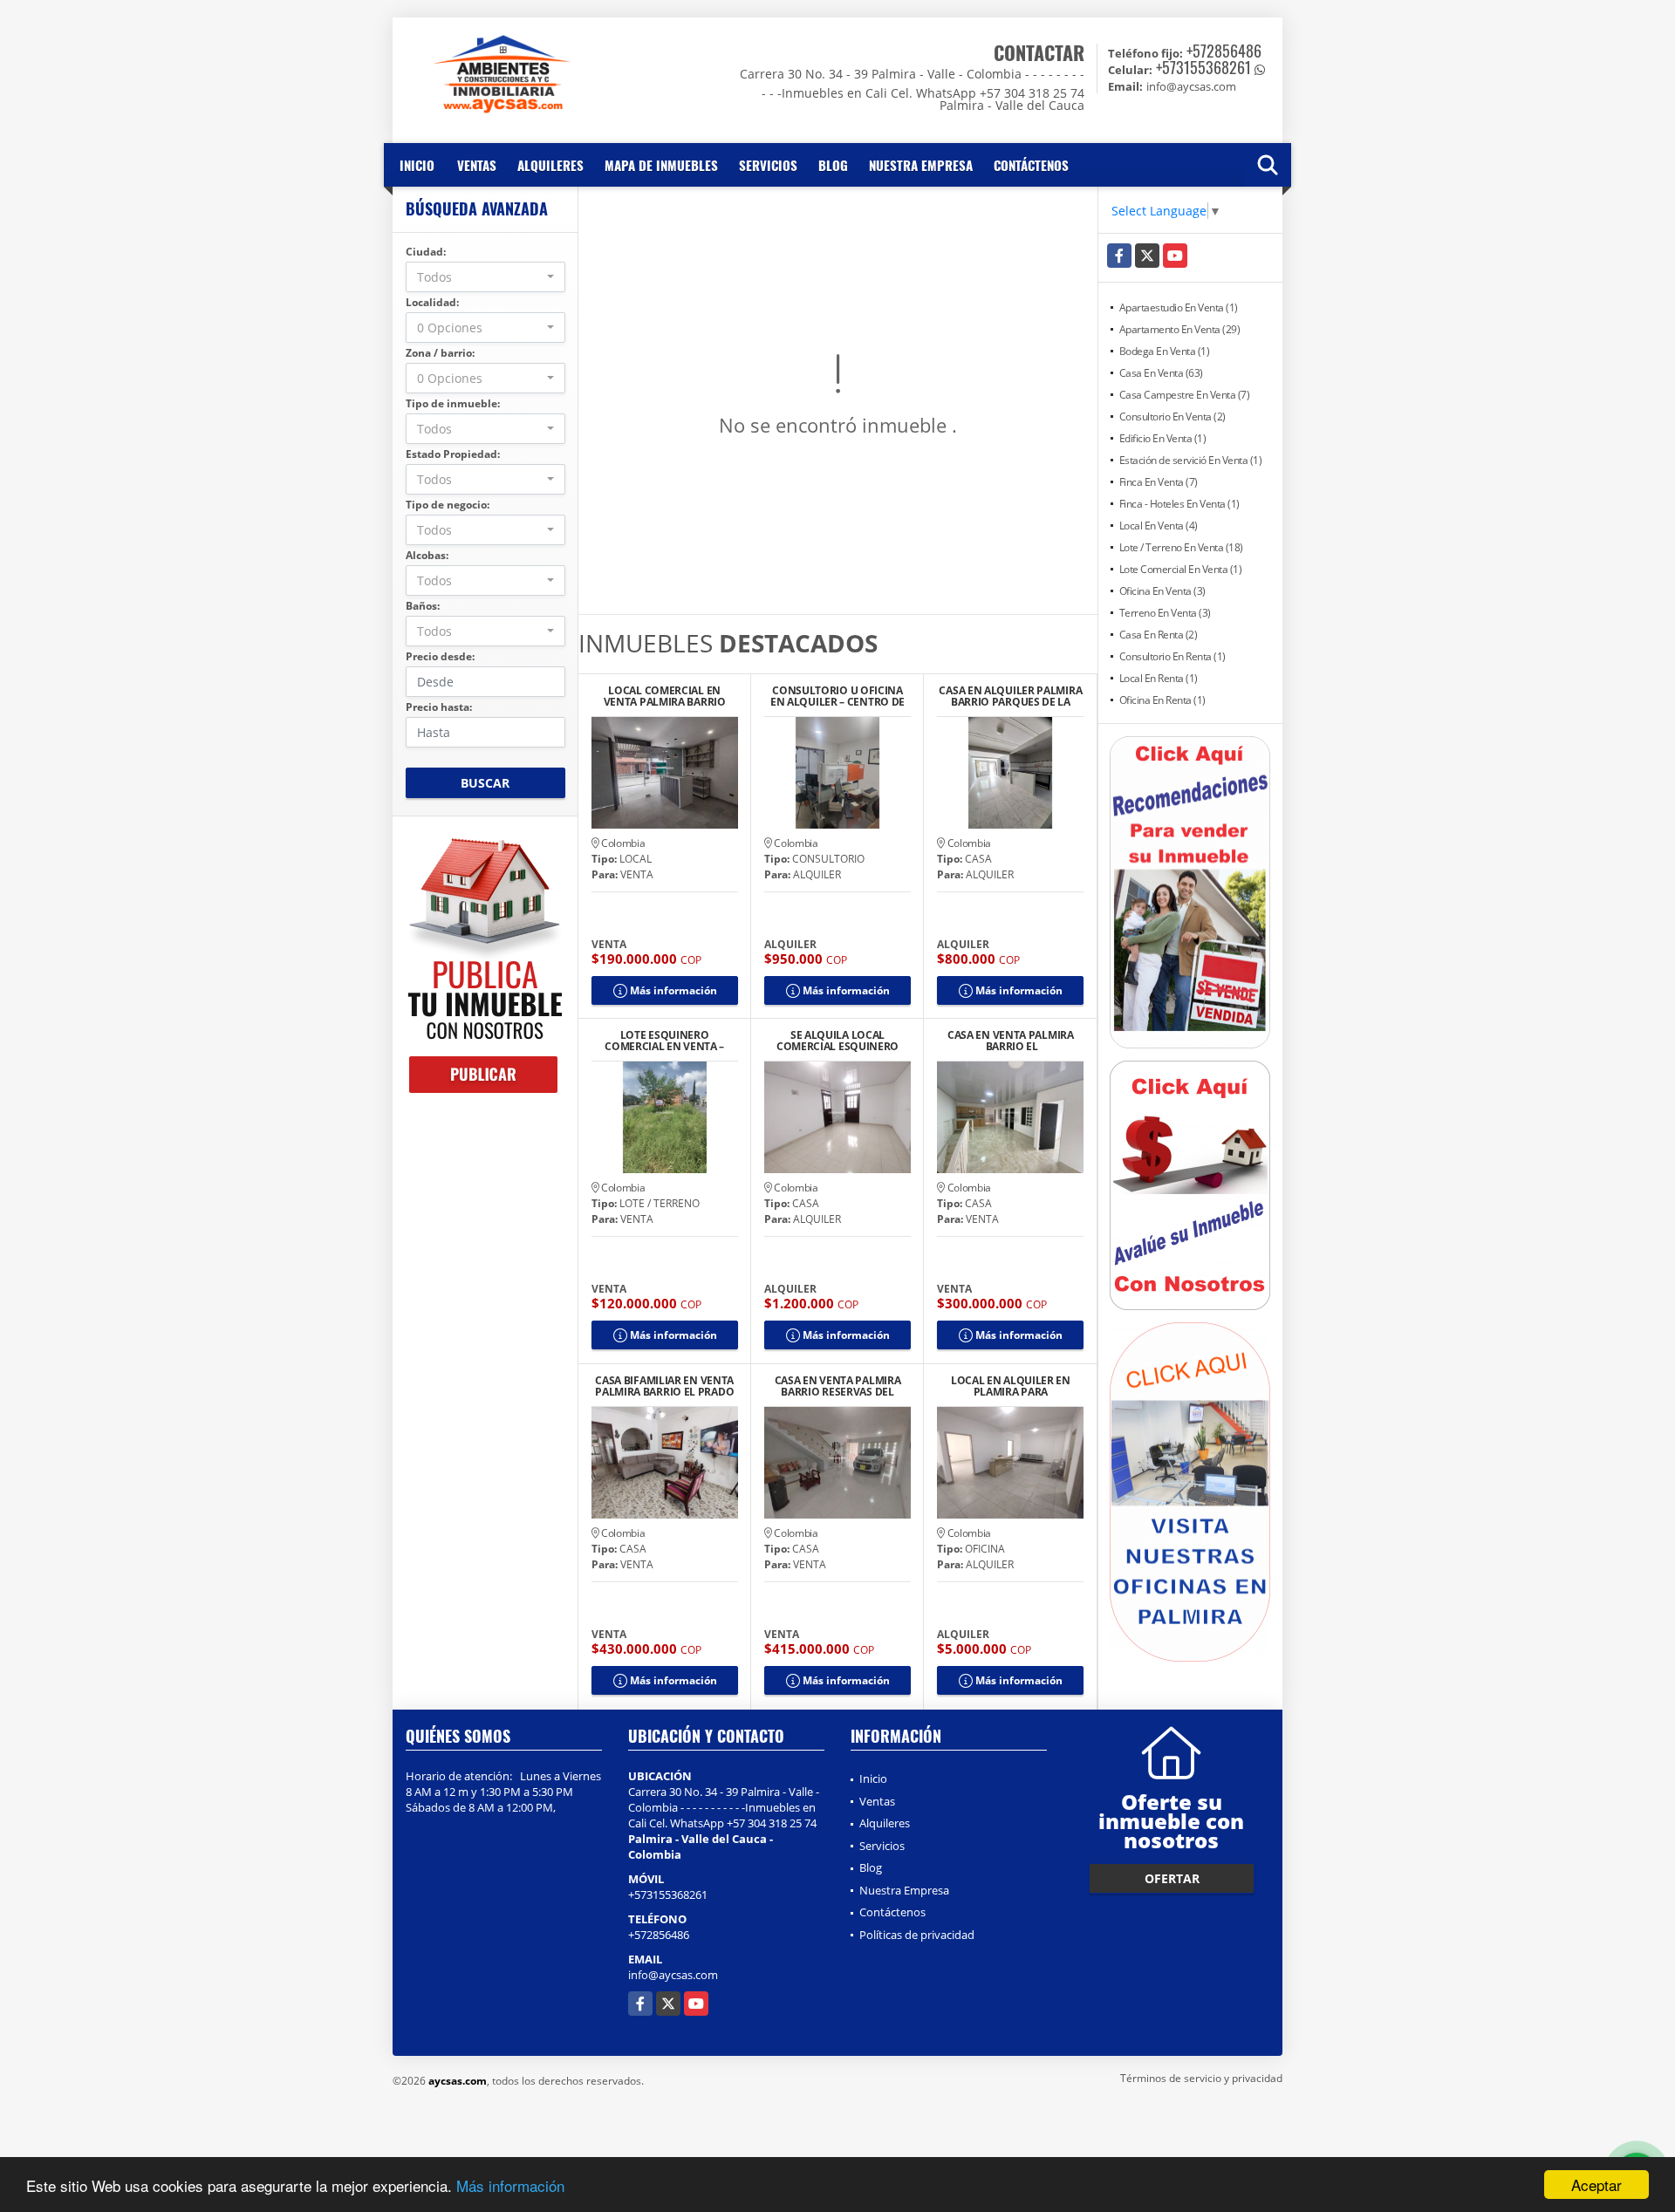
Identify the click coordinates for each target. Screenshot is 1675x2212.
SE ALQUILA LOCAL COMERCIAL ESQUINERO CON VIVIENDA (837, 1041)
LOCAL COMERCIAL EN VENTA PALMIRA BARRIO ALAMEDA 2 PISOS (665, 696)
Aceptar (1596, 2185)
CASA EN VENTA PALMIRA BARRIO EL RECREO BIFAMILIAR (1011, 1041)
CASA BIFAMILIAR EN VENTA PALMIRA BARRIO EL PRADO (664, 1386)
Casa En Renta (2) (1159, 635)
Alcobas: (427, 555)
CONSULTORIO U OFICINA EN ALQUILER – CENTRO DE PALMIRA (837, 696)
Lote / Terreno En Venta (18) (1181, 547)
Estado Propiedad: (453, 454)
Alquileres (550, 165)
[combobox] (485, 277)
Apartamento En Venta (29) (1180, 329)
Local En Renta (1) (1159, 678)
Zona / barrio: (440, 353)
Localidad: (432, 302)
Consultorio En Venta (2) (1172, 416)
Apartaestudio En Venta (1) (1179, 307)
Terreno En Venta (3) (1165, 613)
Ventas (477, 165)
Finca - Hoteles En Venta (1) (1179, 504)
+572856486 (1224, 51)
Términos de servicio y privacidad (1201, 2078)
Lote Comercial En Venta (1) (1181, 569)
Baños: (423, 606)
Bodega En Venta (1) (1165, 351)
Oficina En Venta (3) (1162, 591)
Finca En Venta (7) (1159, 482)
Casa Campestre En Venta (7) (1185, 395)
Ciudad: (426, 252)
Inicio (417, 165)
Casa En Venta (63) (1161, 373)
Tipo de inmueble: (453, 403)
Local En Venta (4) (1159, 526)
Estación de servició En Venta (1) (1191, 460)
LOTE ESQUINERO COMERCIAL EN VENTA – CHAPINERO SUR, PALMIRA (664, 1041)
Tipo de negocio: (448, 505)
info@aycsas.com (673, 1975)
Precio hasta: (439, 707)
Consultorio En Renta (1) (1172, 656)
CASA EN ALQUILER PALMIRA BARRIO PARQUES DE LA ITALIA (1010, 696)
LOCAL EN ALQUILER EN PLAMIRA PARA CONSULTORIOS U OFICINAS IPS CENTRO (1011, 1386)
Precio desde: (440, 656)
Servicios (768, 165)
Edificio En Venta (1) (1163, 438)
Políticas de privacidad (917, 1935)
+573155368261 (1203, 67)
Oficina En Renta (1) (1162, 700)
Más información (510, 2185)
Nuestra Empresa (921, 165)
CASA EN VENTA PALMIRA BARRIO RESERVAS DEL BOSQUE (838, 1386)
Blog (833, 165)
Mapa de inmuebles (661, 165)
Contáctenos (1031, 165)
